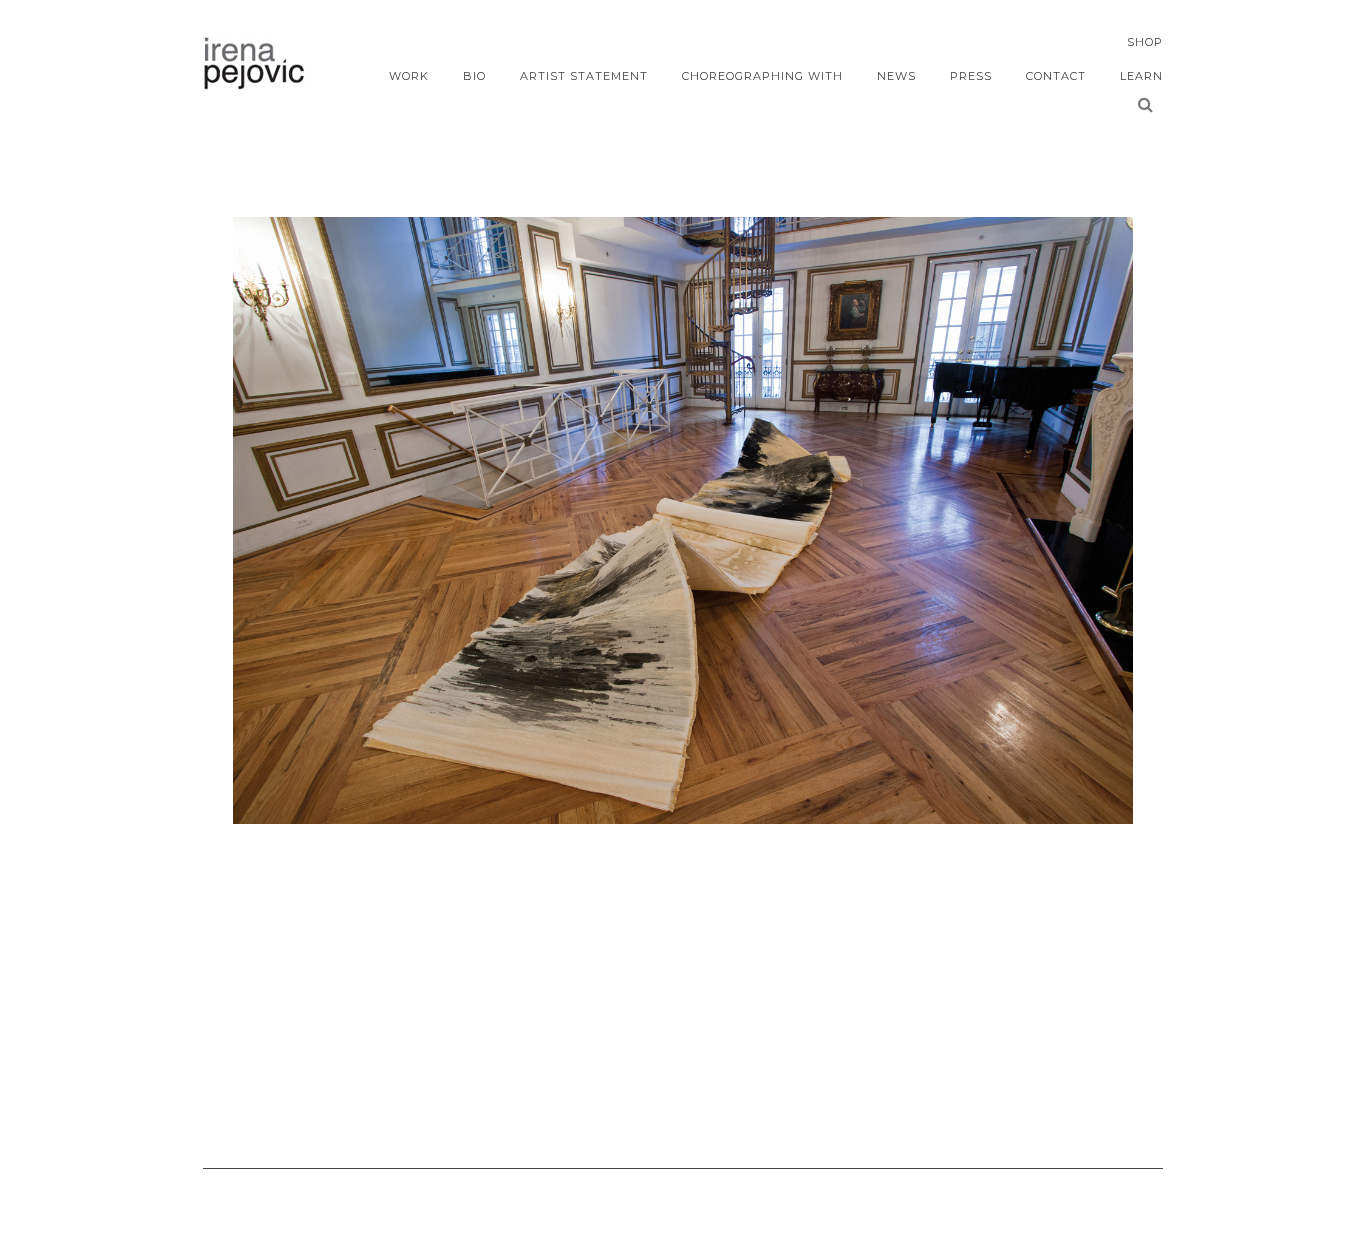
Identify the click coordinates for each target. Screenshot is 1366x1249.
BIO (474, 76)
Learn (1141, 76)
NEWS (896, 76)
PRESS (971, 76)
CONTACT (1056, 76)
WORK (409, 76)
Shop (1145, 42)
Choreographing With (762, 76)
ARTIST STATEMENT (584, 76)
